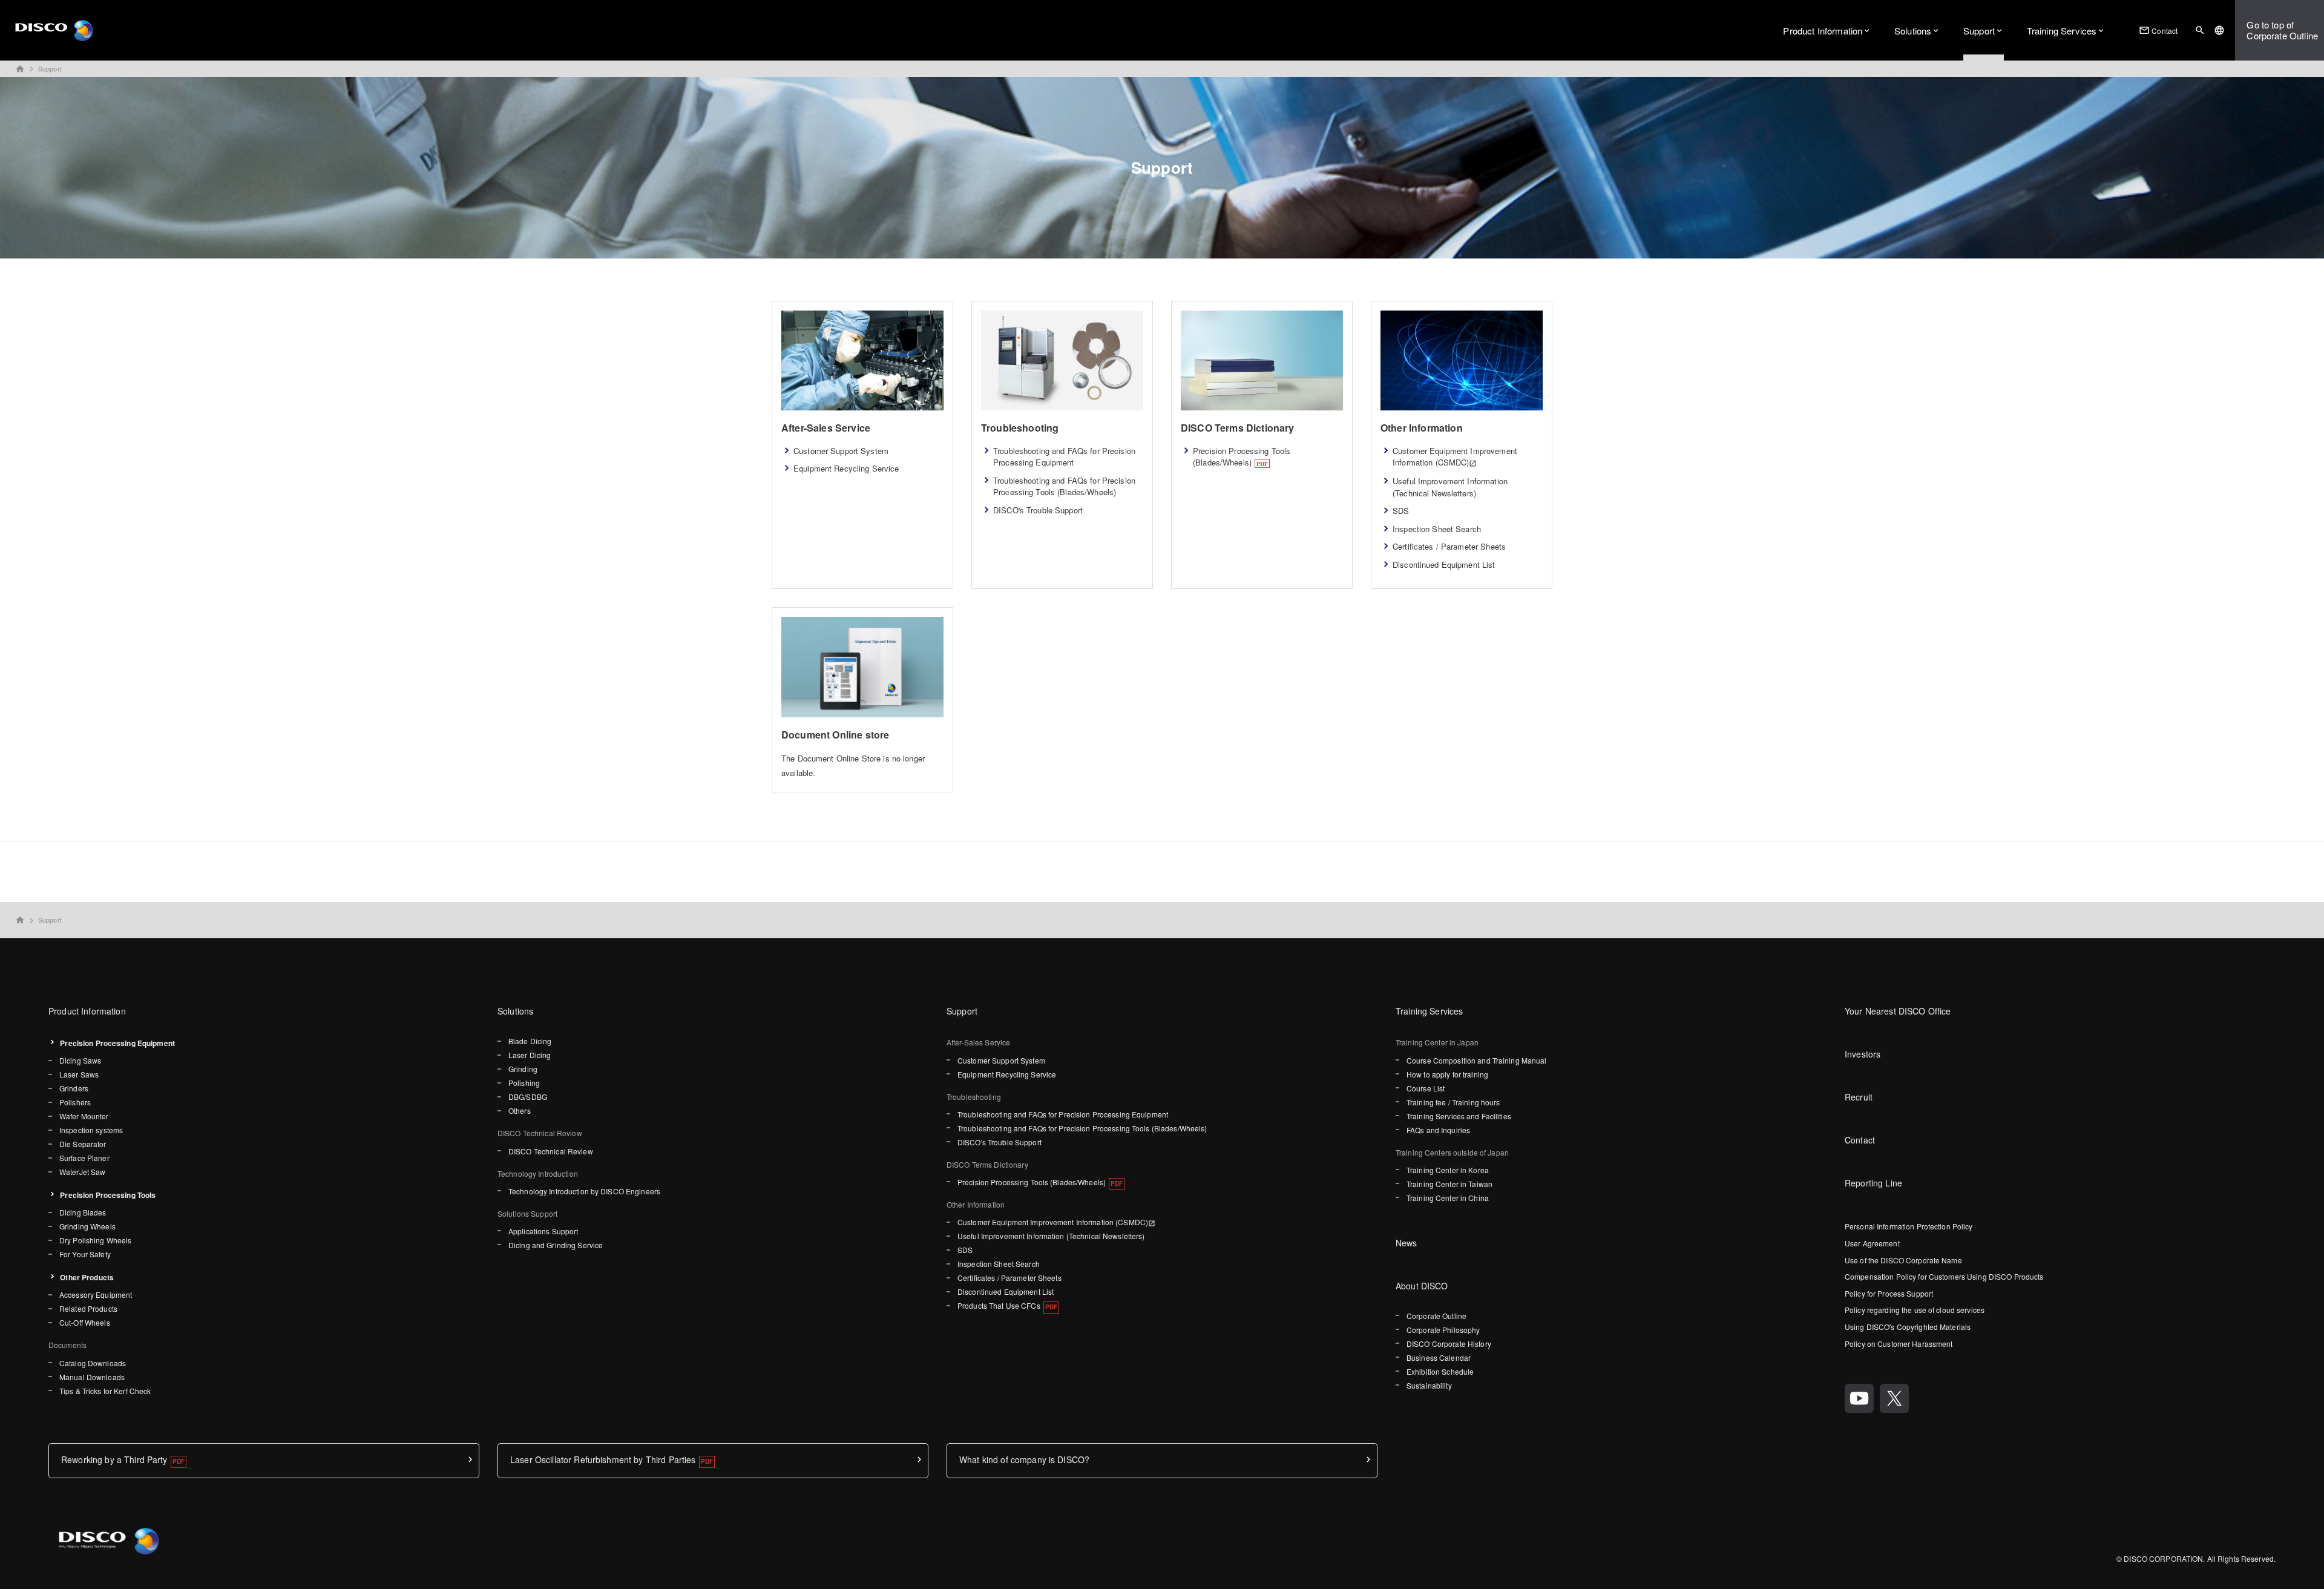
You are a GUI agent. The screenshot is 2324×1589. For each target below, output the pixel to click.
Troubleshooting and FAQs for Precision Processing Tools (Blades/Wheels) (1064, 486)
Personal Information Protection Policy (1909, 1226)
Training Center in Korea (1448, 1170)
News (1407, 1243)
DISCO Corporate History (1449, 1344)
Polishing (524, 1083)
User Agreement (1872, 1243)
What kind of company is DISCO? (1024, 1459)
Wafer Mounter (84, 1116)
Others (520, 1110)
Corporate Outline (1436, 1316)
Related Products (88, 1308)
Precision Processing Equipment (117, 1043)
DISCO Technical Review (551, 1151)
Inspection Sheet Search (1437, 529)
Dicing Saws (80, 1060)
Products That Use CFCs (999, 1305)
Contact (2158, 30)
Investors (1863, 1054)
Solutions (1913, 31)
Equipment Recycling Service (846, 468)
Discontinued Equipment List (1444, 564)
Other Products (87, 1277)
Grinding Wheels (87, 1226)
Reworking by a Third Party (114, 1459)
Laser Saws (79, 1074)
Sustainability (1429, 1385)
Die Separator (83, 1144)
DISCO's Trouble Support (1038, 510)
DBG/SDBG (528, 1097)
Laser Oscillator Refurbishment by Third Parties (603, 1459)
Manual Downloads (92, 1377)
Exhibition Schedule (1440, 1371)
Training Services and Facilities (1459, 1116)
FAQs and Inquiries (1438, 1130)
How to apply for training (1447, 1074)
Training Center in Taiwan (1449, 1184)
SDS (1401, 511)
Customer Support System (841, 451)
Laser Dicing (530, 1055)
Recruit (1859, 1097)
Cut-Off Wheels (85, 1322)
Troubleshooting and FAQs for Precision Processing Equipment (1064, 457)
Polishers (75, 1102)
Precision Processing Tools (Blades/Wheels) (1242, 457)
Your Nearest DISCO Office (1898, 1011)
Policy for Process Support (1889, 1293)
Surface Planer (84, 1158)
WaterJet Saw (82, 1172)
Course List (1426, 1088)
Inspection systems (91, 1130)
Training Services (2062, 31)
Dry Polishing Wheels (95, 1240)
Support (1979, 31)
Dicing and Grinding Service (556, 1245)
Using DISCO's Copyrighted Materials (1908, 1327)
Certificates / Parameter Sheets (1449, 546)
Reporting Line (1873, 1183)
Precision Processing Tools (108, 1195)
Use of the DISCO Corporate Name (1903, 1260)
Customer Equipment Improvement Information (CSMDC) (1455, 457)
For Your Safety (85, 1254)
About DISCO (1422, 1286)
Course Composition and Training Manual (1477, 1060)
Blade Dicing (530, 1041)
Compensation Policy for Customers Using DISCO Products (1944, 1276)
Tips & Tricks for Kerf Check (105, 1391)
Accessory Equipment (96, 1295)
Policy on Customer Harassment (1899, 1344)
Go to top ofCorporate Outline (2282, 30)
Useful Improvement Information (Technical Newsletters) (1450, 487)
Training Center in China (1448, 1198)
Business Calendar (1439, 1357)
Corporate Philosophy (1443, 1330)
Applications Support (543, 1231)
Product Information (1823, 31)
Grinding (523, 1069)
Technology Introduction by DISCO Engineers (584, 1191)
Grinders (74, 1088)
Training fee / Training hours (1453, 1102)
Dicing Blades (83, 1212)
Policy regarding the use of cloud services (1915, 1310)
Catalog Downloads (93, 1363)
